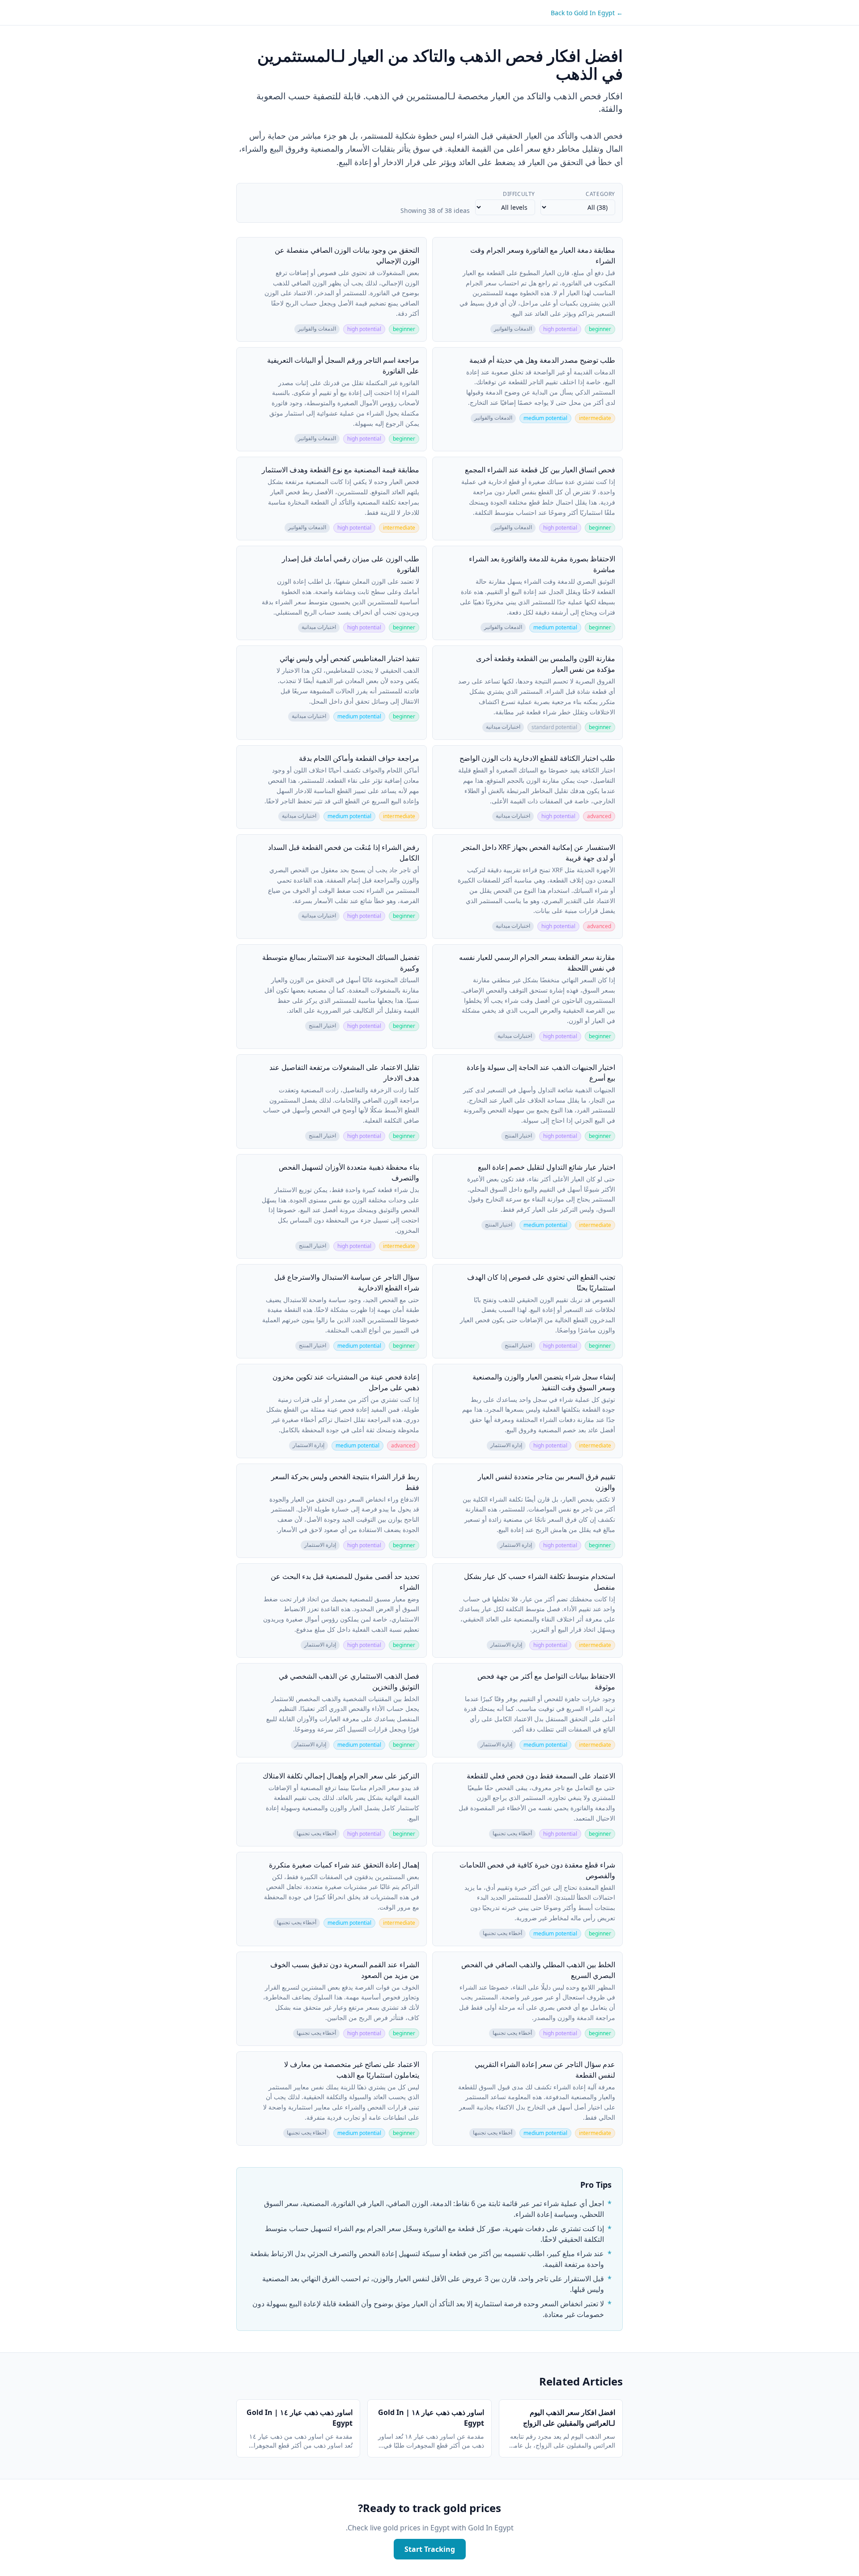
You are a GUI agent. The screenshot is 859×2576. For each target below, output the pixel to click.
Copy (446, 248)
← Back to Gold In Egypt (587, 13)
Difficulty (519, 194)
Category (600, 194)
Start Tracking (430, 2549)
